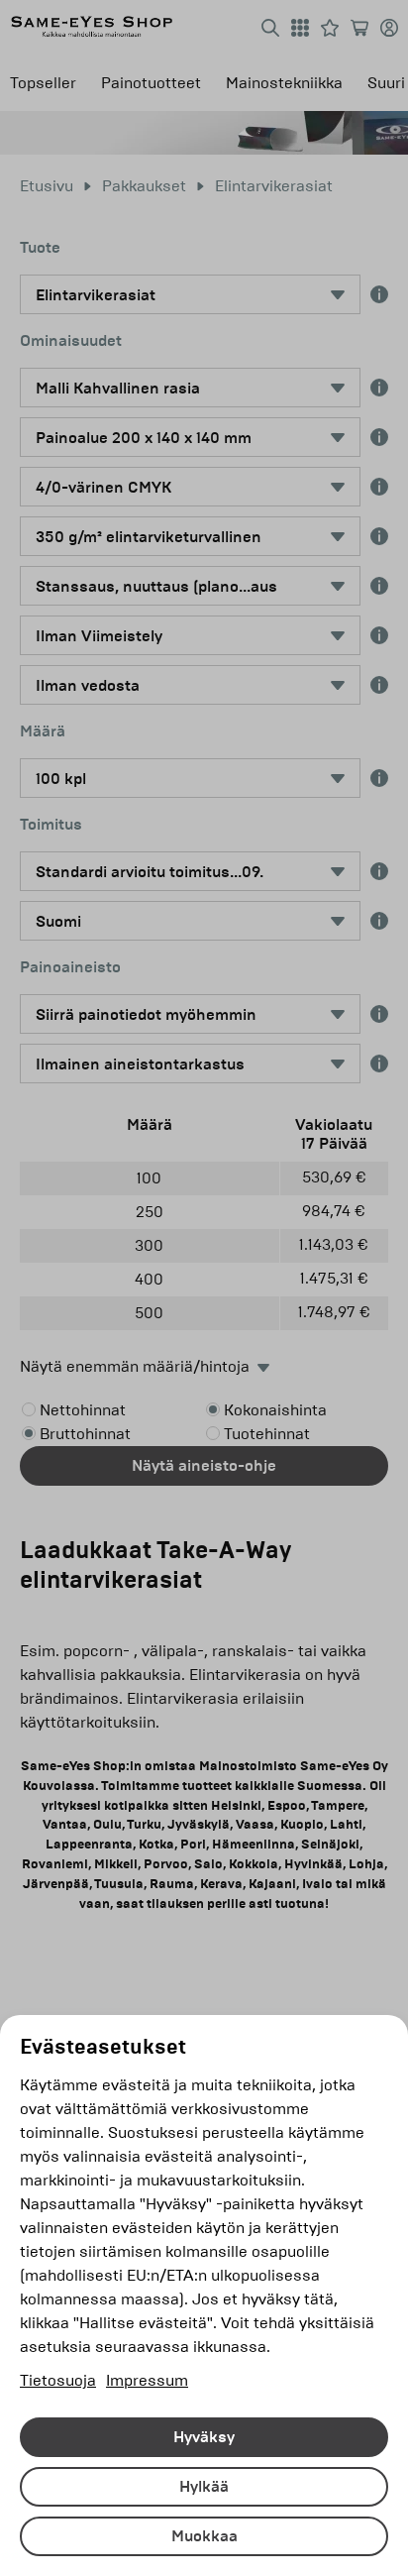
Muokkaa (204, 2536)
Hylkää (204, 2487)
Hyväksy (204, 2437)
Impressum (147, 2380)
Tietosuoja (58, 2380)
